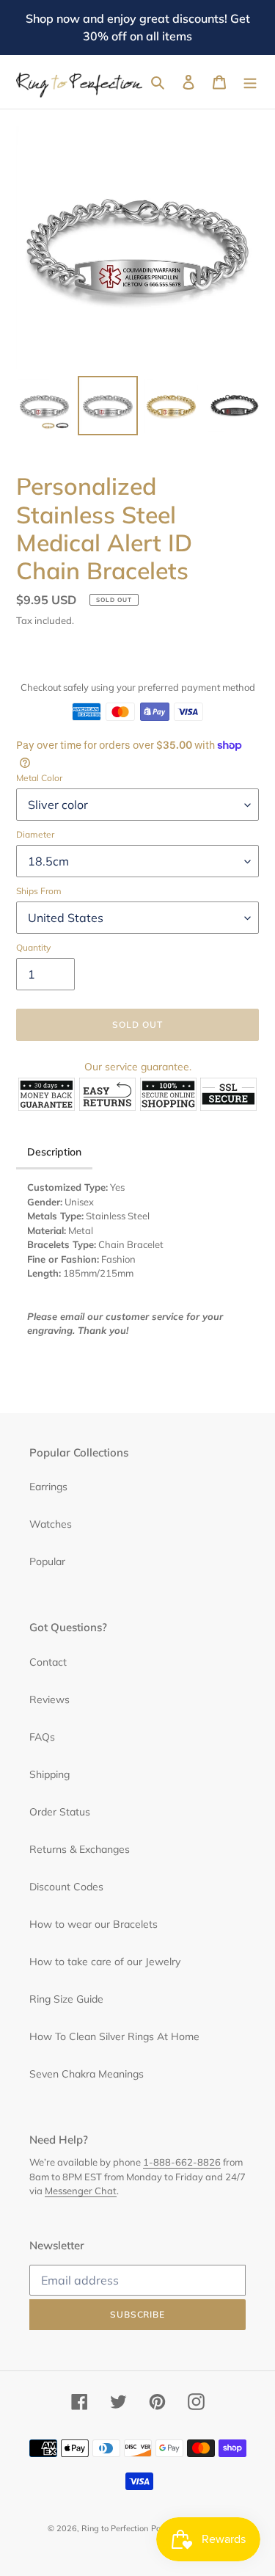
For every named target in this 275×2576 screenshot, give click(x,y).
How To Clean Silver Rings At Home (114, 2036)
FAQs (42, 1737)
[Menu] (250, 82)
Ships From (39, 891)
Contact (48, 1662)
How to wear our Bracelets (93, 1924)
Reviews (49, 1699)
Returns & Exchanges (80, 1849)
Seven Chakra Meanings (87, 2074)
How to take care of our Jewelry (105, 1962)
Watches (51, 1524)
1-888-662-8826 (182, 2162)
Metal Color (39, 778)
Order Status (60, 1812)
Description (54, 1152)
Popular (47, 1561)
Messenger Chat (81, 2191)
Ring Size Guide (66, 1999)
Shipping (49, 1774)
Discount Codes (66, 1887)
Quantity (33, 947)
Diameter (35, 834)
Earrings (48, 1487)
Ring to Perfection (115, 2528)
